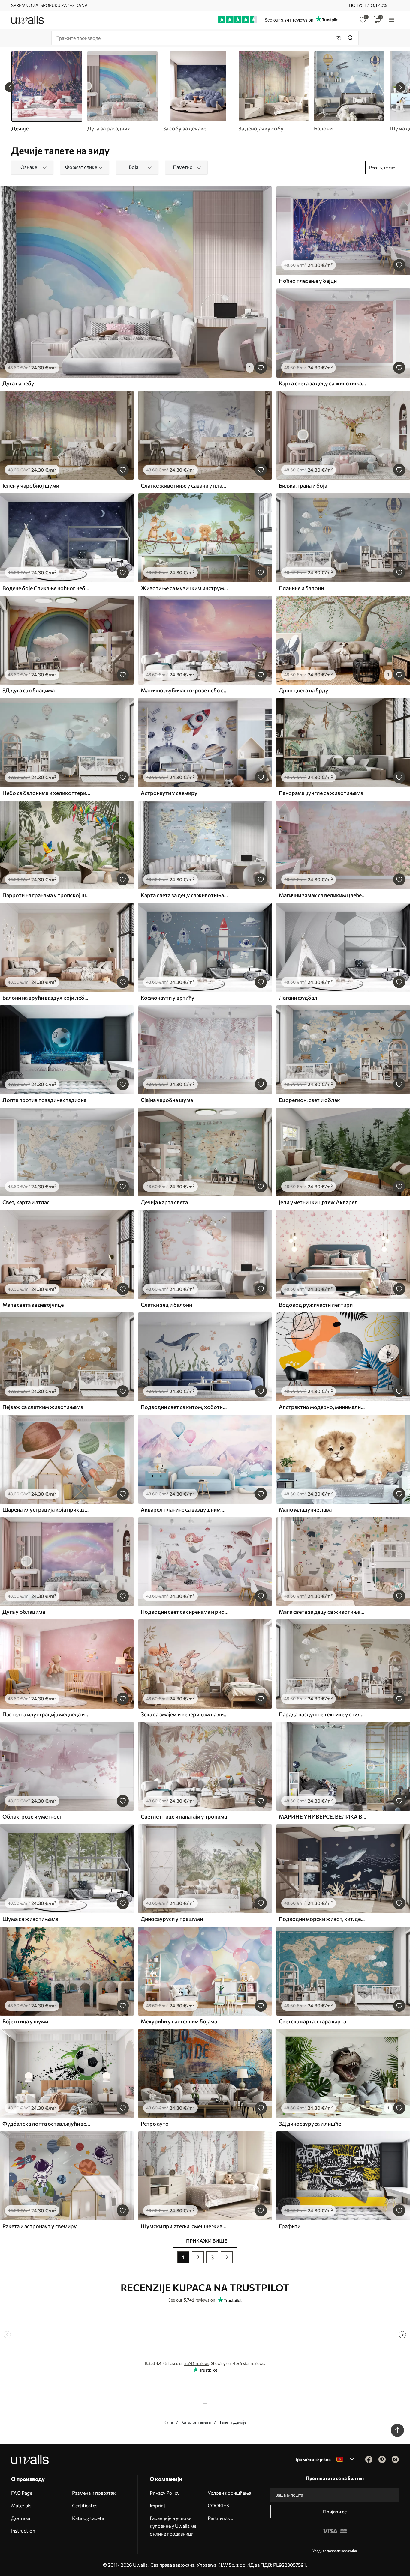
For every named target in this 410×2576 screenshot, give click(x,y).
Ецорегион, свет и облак (309, 1100)
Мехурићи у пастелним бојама (179, 2021)
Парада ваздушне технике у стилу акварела (323, 1714)
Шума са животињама (30, 1919)
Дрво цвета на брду (304, 690)
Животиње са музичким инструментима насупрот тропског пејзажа (185, 588)
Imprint (158, 2505)
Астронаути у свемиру (169, 793)
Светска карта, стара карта (312, 2021)
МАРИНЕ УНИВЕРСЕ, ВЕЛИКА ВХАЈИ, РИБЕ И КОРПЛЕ (323, 1816)
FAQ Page (22, 2493)
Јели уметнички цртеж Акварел (318, 1202)
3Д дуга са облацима (29, 690)
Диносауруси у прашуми (172, 1919)
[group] (122, 91)
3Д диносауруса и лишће (310, 2124)
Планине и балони (301, 588)
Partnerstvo (221, 2518)
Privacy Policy (165, 2493)
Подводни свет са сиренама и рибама (185, 1612)
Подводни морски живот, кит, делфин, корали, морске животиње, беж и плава (323, 1919)
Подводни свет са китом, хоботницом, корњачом (185, 1407)
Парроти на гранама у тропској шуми (46, 895)
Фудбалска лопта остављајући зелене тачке (46, 2124)
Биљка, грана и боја (303, 485)
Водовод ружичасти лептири (316, 1305)
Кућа (168, 2422)
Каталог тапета (196, 2422)
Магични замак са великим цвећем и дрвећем (323, 895)
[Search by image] (339, 38)
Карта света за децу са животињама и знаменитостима (185, 895)
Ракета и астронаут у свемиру (40, 2226)
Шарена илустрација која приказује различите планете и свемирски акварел (46, 1509)
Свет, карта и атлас (26, 1202)
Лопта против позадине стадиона (44, 1100)
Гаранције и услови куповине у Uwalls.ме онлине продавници (173, 2526)
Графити (290, 2226)
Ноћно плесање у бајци (308, 281)
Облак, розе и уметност (32, 1816)
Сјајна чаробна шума (167, 1100)
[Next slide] (400, 87)
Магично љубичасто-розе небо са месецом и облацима (185, 690)
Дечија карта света (164, 1202)
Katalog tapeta (88, 2518)
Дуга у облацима (24, 1612)
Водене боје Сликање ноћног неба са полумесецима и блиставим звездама (46, 588)
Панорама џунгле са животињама (321, 793)
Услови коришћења (229, 2493)
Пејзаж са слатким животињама (43, 1407)
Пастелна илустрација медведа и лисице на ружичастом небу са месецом (46, 1714)
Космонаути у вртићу (168, 998)
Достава (21, 2518)
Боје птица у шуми (25, 2021)
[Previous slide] (10, 87)
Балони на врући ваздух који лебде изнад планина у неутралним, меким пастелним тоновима (46, 998)
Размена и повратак (94, 2493)
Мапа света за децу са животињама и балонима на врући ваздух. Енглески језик (323, 1612)
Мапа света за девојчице (33, 1305)
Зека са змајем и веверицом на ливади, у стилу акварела (185, 1714)
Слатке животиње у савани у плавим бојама (185, 485)
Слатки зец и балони (166, 1305)
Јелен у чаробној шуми (31, 485)
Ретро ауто (155, 2124)
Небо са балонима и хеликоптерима (46, 793)
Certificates (85, 2505)
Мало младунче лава (305, 1509)
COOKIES (218, 2505)
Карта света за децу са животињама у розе (323, 383)
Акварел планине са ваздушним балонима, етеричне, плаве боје (185, 1509)
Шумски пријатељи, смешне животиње (185, 2226)
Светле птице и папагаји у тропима (184, 1816)
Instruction (23, 2531)
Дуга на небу (18, 383)
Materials (21, 2505)
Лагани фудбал (298, 998)
